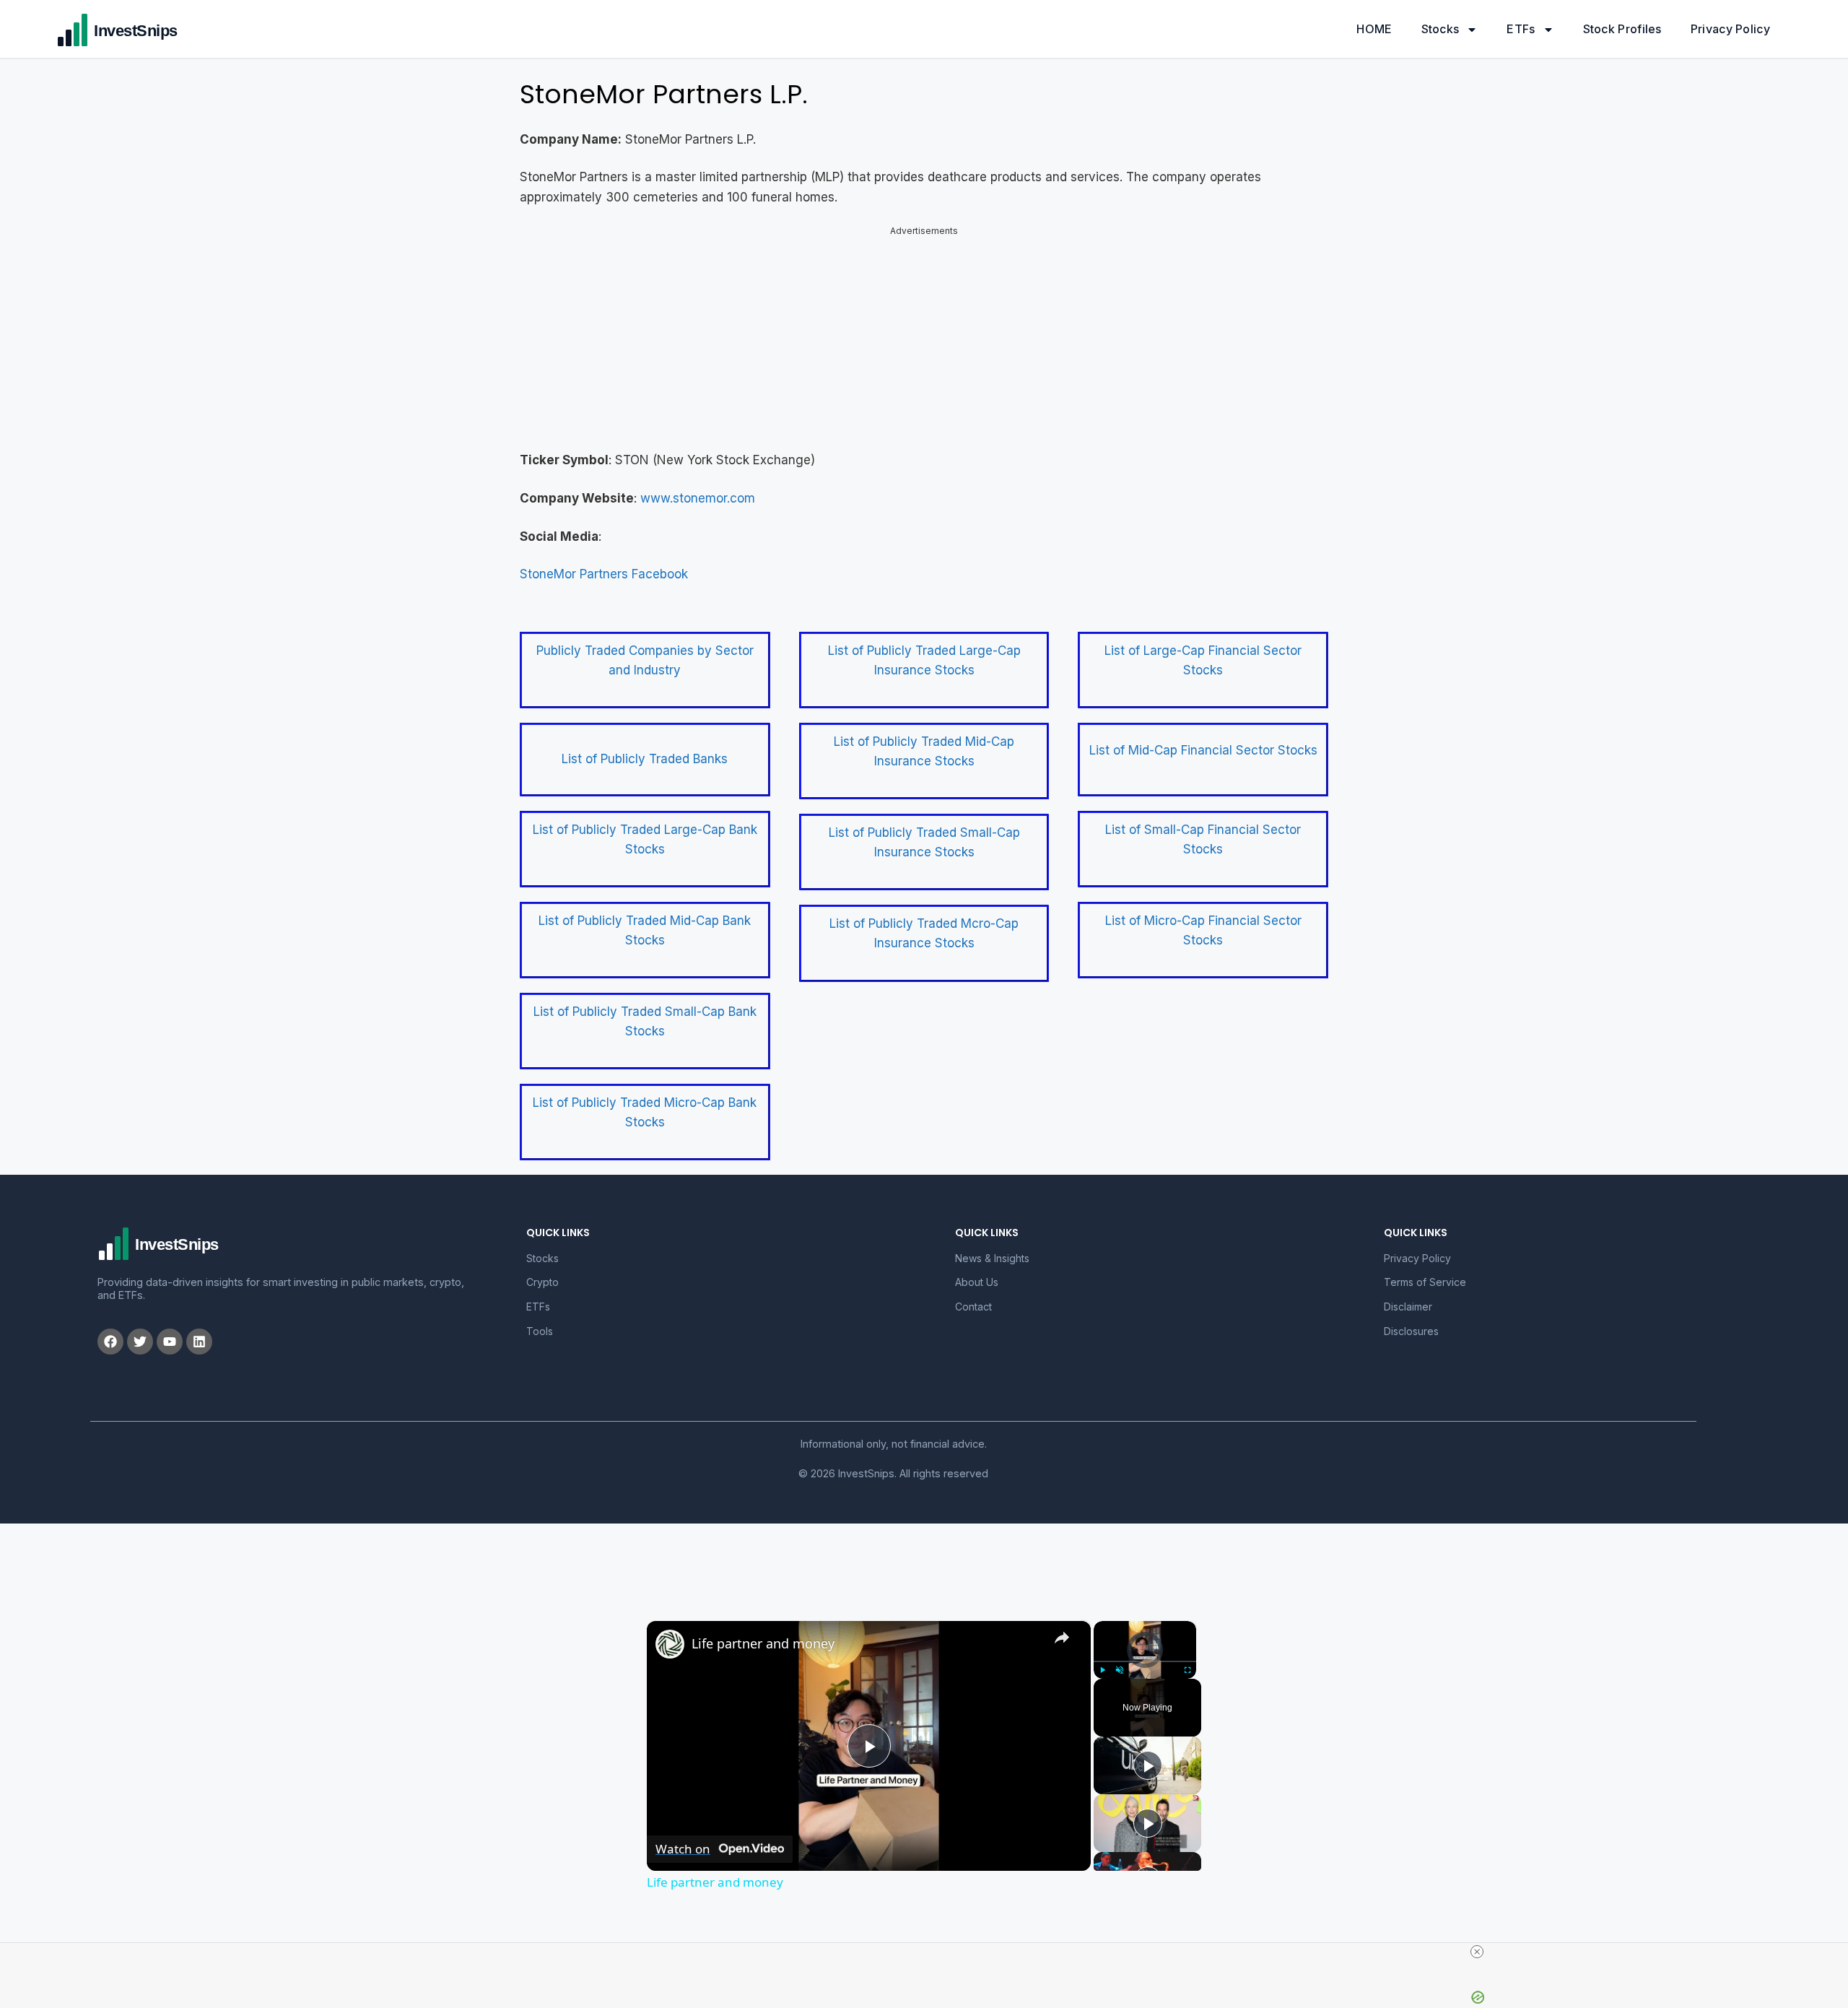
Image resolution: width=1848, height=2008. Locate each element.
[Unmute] (1120, 1670)
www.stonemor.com (698, 498)
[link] (670, 1644)
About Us (977, 1282)
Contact (973, 1307)
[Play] (1102, 1670)
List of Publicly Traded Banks (645, 759)
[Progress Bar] (1145, 1661)
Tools (540, 1331)
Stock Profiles (1622, 29)
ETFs (1521, 29)
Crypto (542, 1282)
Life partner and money (763, 1643)
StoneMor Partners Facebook (604, 574)
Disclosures (1411, 1331)
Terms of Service (1425, 1282)
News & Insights (992, 1258)
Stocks (1441, 29)
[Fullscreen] (1187, 1670)
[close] (1477, 1952)
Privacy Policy (1730, 29)
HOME (1374, 29)
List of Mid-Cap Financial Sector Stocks (1203, 750)
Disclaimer (1408, 1307)
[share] (1062, 1638)
